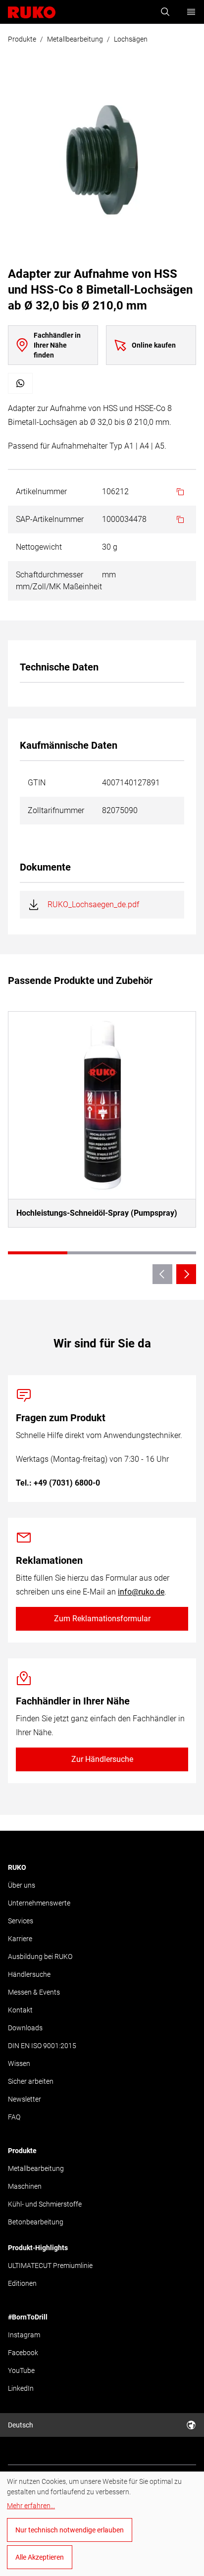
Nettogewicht (39, 547)
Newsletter (25, 2099)
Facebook (23, 2353)
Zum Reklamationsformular (102, 1619)
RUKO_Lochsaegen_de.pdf (93, 904)
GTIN (37, 783)
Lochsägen (131, 39)
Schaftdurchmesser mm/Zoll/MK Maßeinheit (59, 581)
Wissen (19, 2063)
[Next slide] (186, 1274)
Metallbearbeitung (75, 39)
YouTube (21, 2370)
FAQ (14, 2117)
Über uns (22, 1885)
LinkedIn (21, 2388)
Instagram (24, 2335)
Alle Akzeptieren (40, 2557)
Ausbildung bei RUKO (40, 1957)
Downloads (25, 2028)
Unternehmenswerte (39, 1903)
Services (21, 1921)
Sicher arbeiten (31, 2081)
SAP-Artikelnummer (50, 519)
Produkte (22, 39)
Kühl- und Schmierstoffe (45, 2204)
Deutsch (21, 2425)
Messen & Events (34, 1992)
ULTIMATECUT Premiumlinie (50, 2266)
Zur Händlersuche (102, 1759)
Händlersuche (29, 1974)
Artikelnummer (41, 491)
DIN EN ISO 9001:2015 (42, 2046)
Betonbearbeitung (36, 2222)
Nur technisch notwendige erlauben (70, 2530)
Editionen (22, 2283)
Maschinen (25, 2186)
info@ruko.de (141, 1592)
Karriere (20, 1939)
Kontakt (20, 2010)
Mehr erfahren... (31, 2506)
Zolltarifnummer (56, 810)
